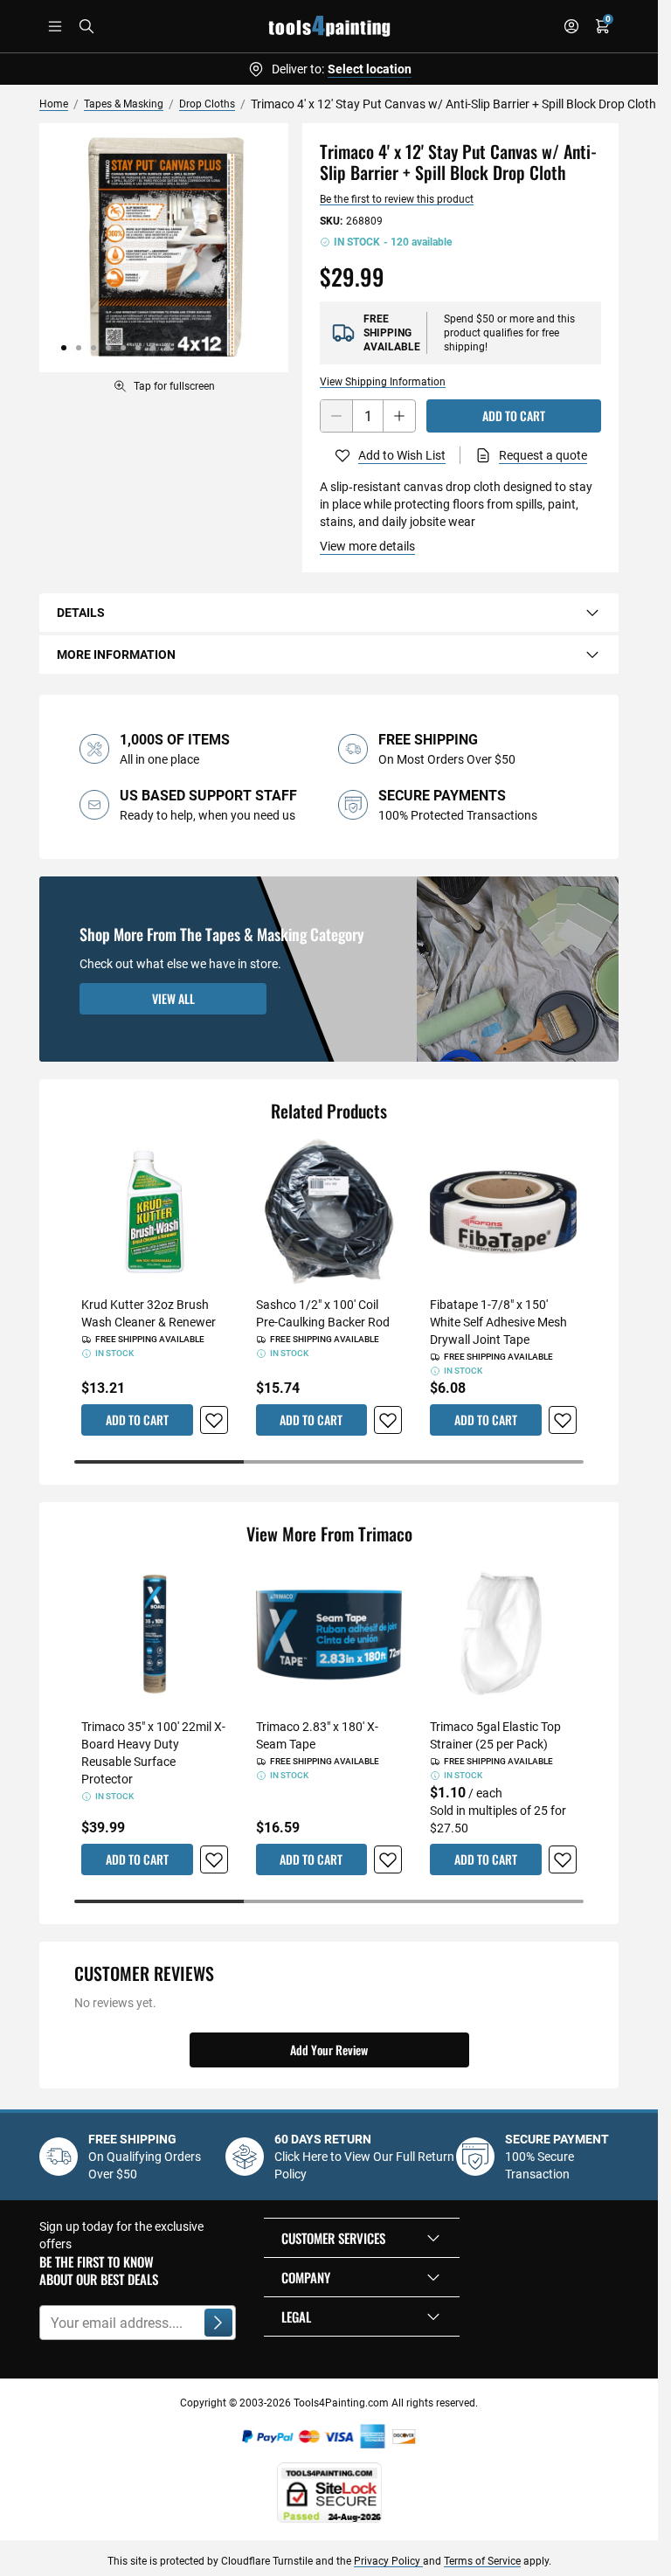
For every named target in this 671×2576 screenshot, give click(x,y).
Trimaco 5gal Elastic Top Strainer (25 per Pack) (495, 1735)
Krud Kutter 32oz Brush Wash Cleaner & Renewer (149, 1313)
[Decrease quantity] (336, 416)
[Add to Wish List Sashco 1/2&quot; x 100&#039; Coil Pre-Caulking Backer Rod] (388, 1420)
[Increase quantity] (399, 416)
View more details (367, 546)
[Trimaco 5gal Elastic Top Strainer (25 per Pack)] (503, 1635)
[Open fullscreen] (164, 248)
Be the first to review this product (397, 199)
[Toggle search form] (86, 26)
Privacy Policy (388, 2561)
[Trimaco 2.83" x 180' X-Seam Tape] (329, 1635)
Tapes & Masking (124, 104)
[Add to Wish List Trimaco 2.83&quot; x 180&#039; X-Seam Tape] (388, 1859)
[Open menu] (55, 26)
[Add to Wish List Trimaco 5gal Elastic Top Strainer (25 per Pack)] (563, 1859)
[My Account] (571, 26)
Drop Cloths (207, 104)
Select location (370, 69)
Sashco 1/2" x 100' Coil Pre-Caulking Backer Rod (323, 1313)
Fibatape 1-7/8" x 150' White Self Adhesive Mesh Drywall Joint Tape (498, 1322)
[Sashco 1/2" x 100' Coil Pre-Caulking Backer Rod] (329, 1212)
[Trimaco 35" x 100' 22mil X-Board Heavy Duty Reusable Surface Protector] (155, 1635)
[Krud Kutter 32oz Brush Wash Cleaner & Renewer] (155, 1212)
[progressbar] (329, 1462)
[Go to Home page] (329, 26)
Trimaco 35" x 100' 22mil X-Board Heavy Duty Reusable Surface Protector (153, 1753)
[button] (362, 2238)
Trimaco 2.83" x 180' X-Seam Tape (317, 1735)
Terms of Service (482, 2561)
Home (54, 104)
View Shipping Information (383, 382)
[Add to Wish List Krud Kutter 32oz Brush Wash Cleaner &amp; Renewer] (214, 1420)
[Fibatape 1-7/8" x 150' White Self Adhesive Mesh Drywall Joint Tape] (503, 1212)
